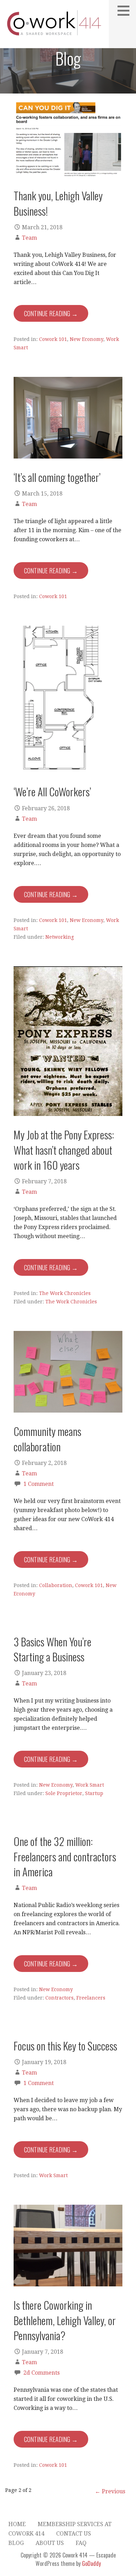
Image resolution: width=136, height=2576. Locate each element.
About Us (50, 2543)
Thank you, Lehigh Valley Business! (58, 203)
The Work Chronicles (65, 1293)
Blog (16, 2543)
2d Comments (41, 2373)
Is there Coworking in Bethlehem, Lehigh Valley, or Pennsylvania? (65, 2320)
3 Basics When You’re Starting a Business (52, 1649)
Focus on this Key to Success (65, 2046)
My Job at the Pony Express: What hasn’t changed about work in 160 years (64, 1150)
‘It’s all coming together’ (57, 477)
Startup (94, 1793)
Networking (60, 937)
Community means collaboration (47, 1439)
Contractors (59, 1998)
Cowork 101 (53, 339)
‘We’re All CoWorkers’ (52, 791)
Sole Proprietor (64, 1793)
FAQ (81, 2543)
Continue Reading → (51, 313)
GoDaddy (91, 2563)
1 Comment (39, 1484)
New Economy (86, 339)
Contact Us (74, 2534)
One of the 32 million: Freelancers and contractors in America (65, 1856)
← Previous (110, 2491)
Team (29, 238)
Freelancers (91, 1998)
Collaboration (56, 1585)
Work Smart (90, 1785)
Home (17, 2524)
